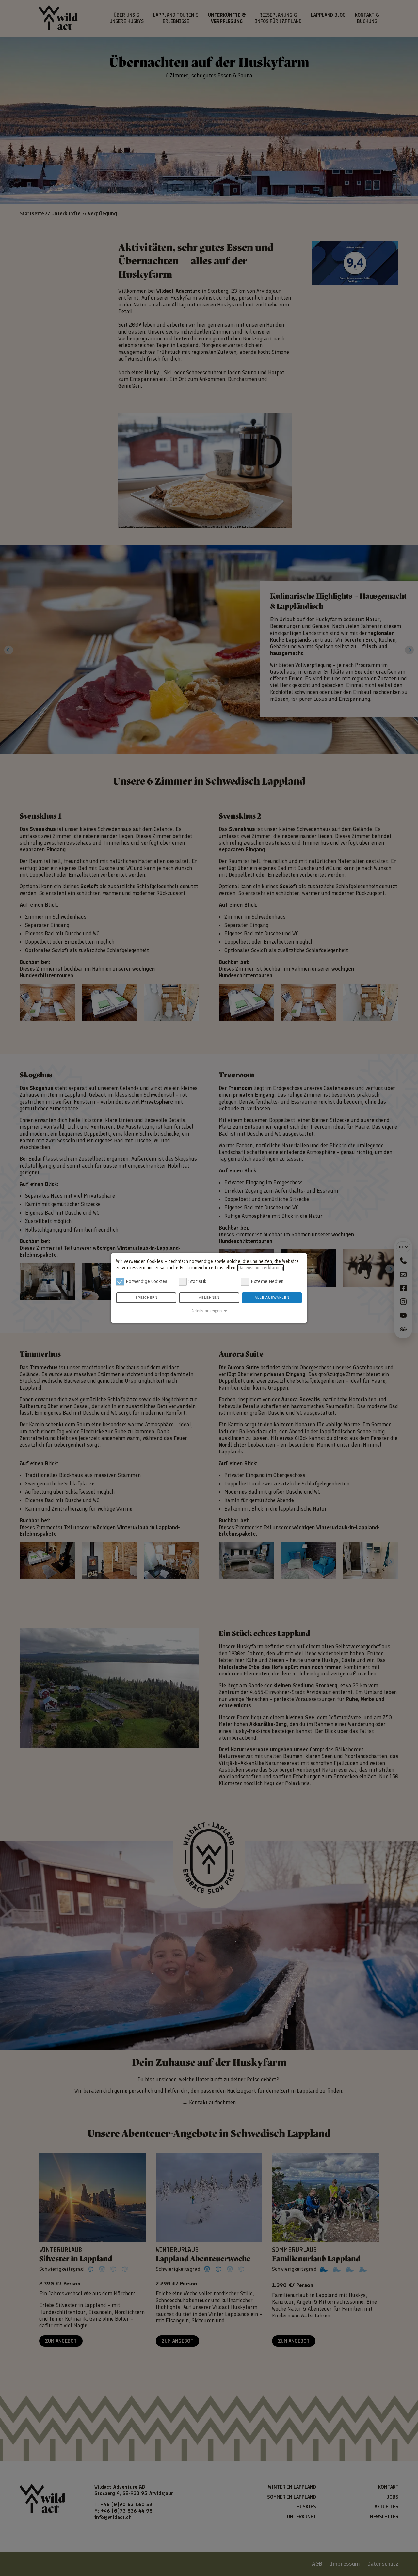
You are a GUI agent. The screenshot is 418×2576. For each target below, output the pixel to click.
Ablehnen (209, 1298)
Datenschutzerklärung (261, 1268)
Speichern (146, 1298)
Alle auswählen (272, 1298)
